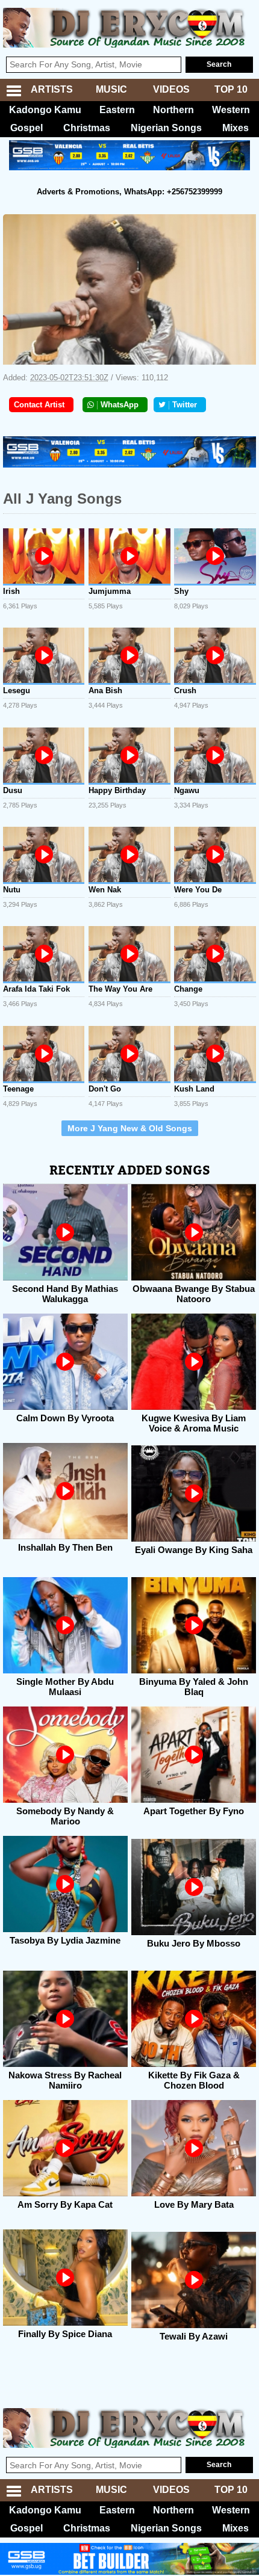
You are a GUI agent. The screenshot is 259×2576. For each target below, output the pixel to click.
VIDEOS (171, 89)
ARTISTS (52, 89)
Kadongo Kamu (45, 110)
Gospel (27, 128)
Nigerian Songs (166, 128)
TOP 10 (231, 89)
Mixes (236, 128)
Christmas (87, 128)
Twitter (185, 405)
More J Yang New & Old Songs (130, 1128)
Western (231, 110)
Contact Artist (39, 405)
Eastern (117, 110)
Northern (173, 110)
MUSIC (111, 89)
